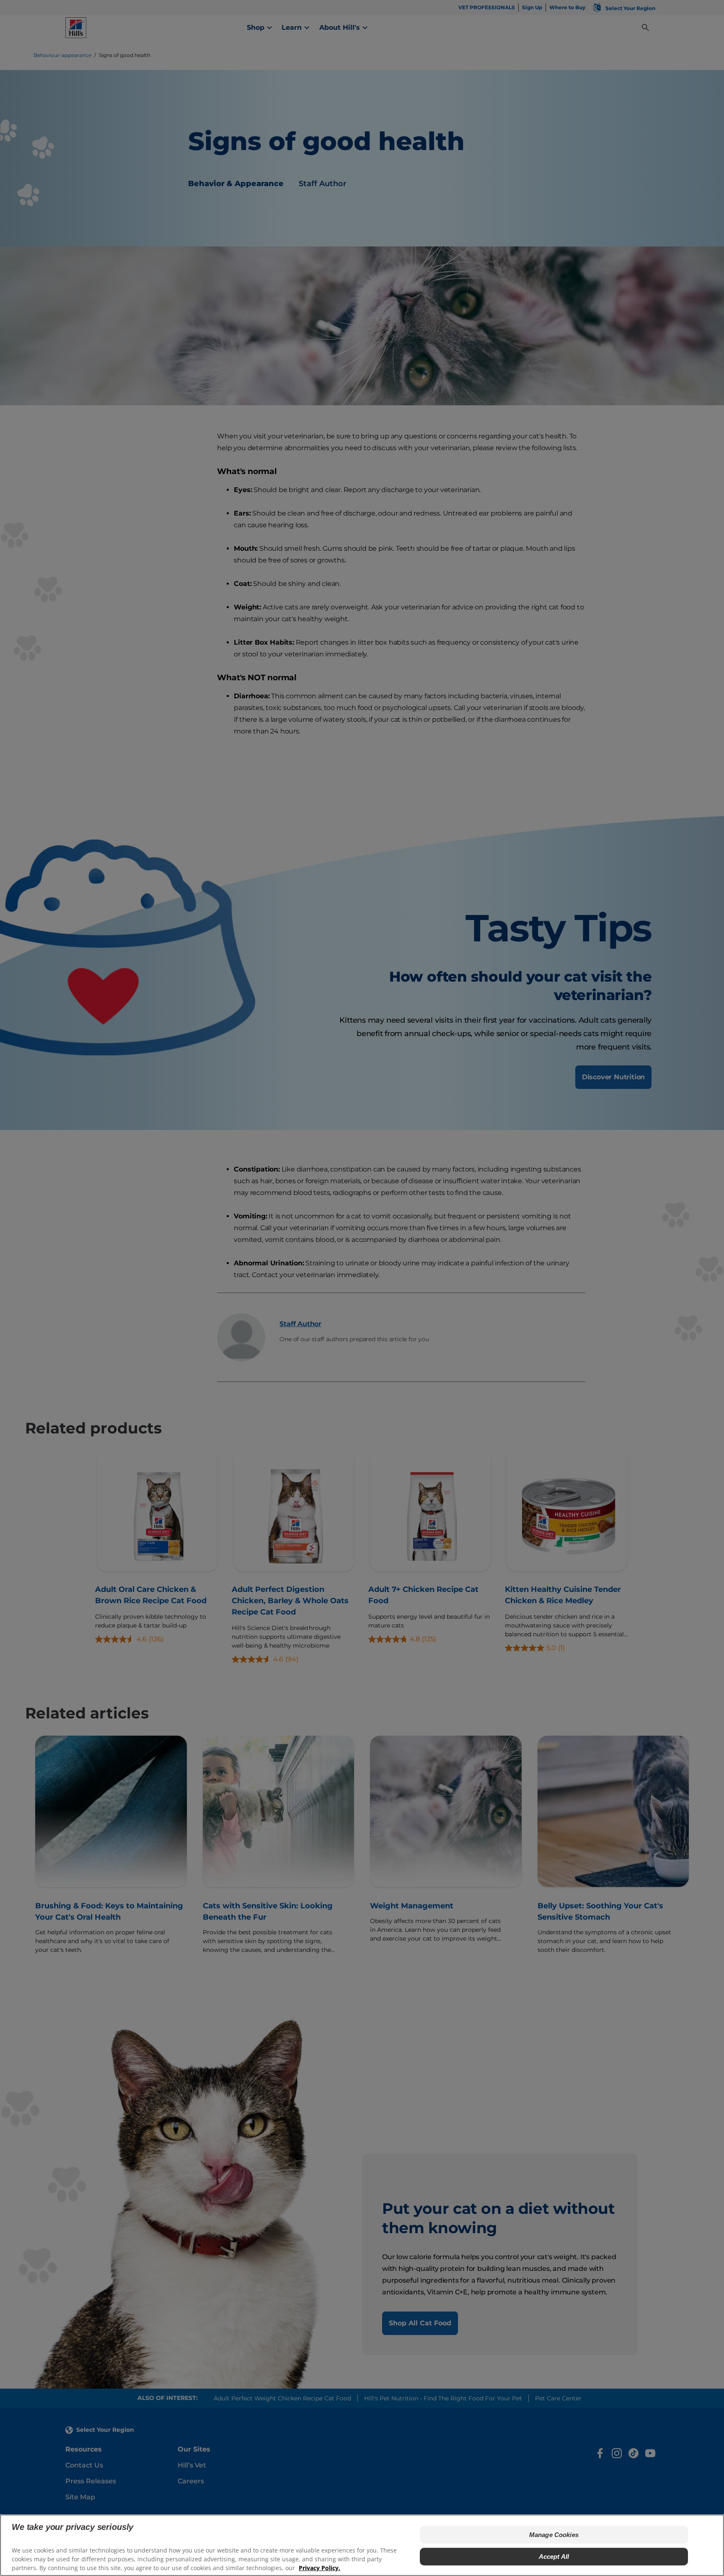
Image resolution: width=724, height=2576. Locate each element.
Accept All (554, 2557)
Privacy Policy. (319, 2568)
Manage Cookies (554, 2535)
